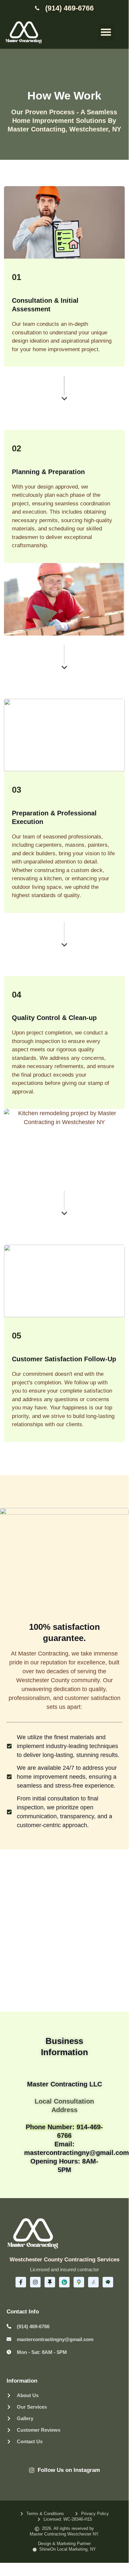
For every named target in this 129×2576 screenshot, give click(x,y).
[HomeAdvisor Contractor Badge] (108, 2282)
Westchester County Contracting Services (64, 2260)
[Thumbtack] (50, 2282)
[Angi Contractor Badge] (93, 2282)
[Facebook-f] (21, 2282)
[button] (106, 32)
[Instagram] (35, 2282)
